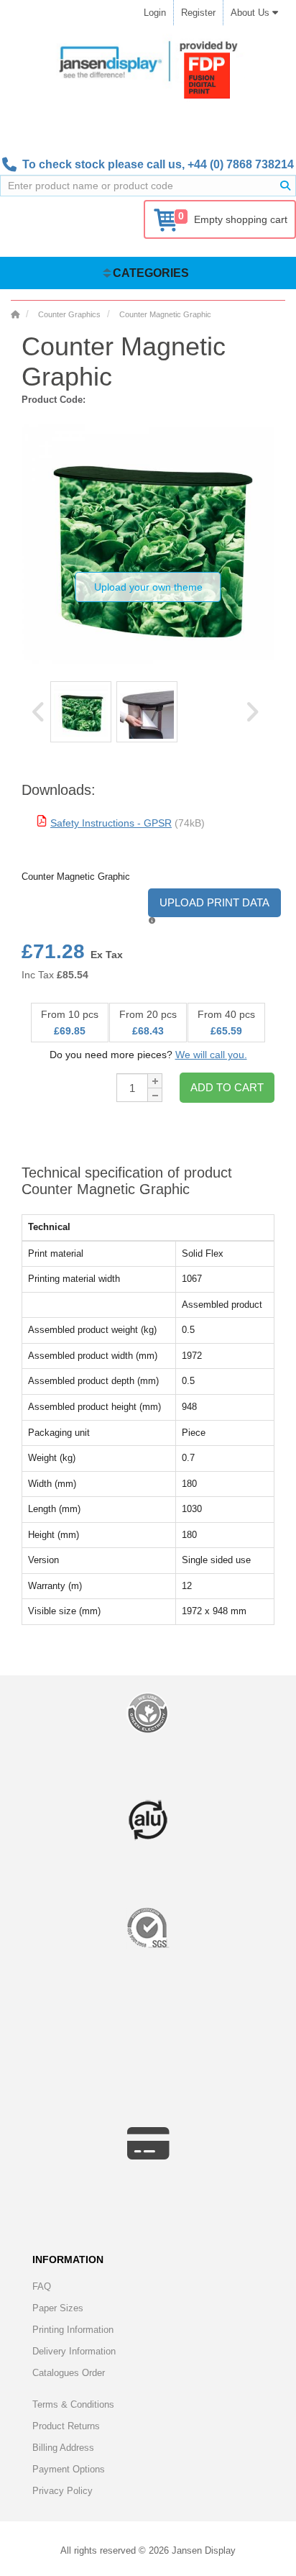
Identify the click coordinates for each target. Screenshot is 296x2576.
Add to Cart (227, 1087)
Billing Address (63, 2448)
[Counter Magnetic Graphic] (81, 712)
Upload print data (214, 902)
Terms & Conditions (73, 2404)
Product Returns (66, 2426)
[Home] (15, 314)
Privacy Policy (63, 2491)
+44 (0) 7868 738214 (241, 164)
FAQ (42, 2286)
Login (155, 13)
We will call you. (211, 1055)
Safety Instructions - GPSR (111, 823)
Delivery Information (74, 2351)
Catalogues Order (69, 2373)
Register (198, 13)
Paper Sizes (58, 2308)
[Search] (285, 186)
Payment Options (69, 2469)
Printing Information (73, 2330)
